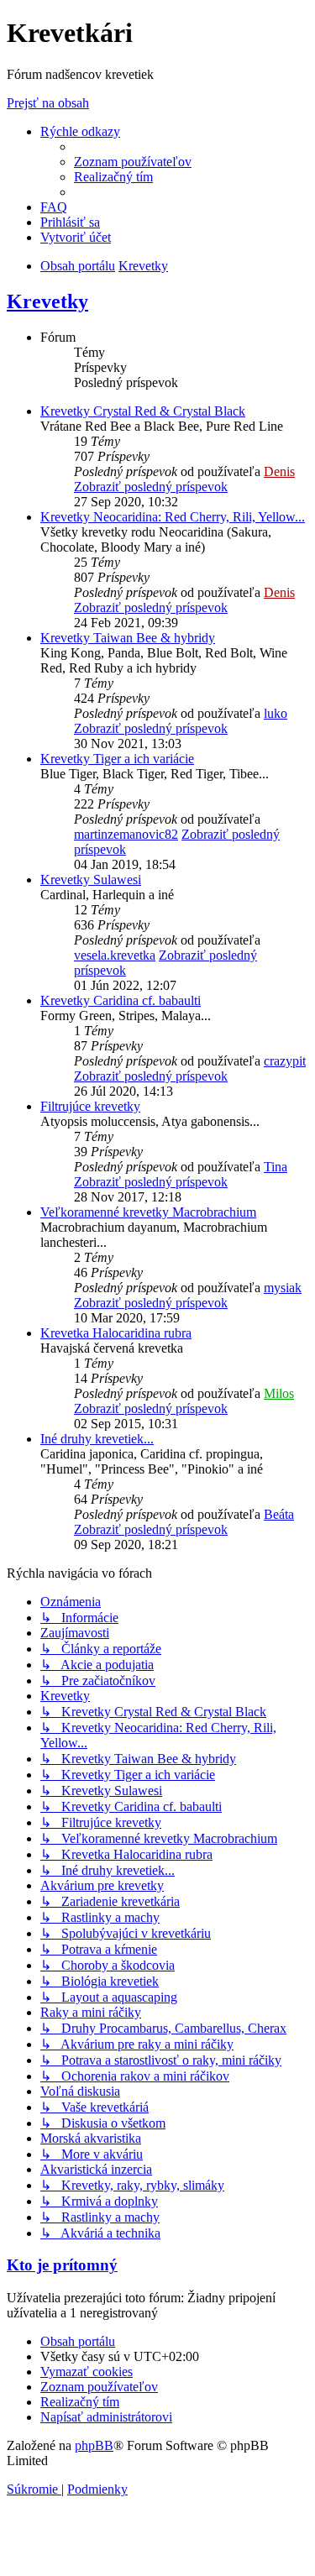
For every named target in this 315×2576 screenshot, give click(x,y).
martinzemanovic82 (126, 834)
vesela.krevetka (115, 955)
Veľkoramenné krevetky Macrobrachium (148, 1212)
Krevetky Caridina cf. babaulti (121, 1000)
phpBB (94, 2445)
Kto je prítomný (62, 2265)
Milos (279, 1393)
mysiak (283, 1288)
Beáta (279, 1514)
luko (276, 713)
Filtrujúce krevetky (90, 1106)
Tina (276, 1167)
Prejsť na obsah (48, 103)
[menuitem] (133, 162)
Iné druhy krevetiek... (97, 1439)
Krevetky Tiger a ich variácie (117, 759)
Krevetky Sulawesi (91, 880)
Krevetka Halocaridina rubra (116, 1333)
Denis (279, 471)
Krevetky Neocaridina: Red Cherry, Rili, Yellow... (173, 517)
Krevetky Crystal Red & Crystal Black (143, 411)
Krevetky (47, 301)
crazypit (285, 1061)
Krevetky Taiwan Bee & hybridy (128, 638)
